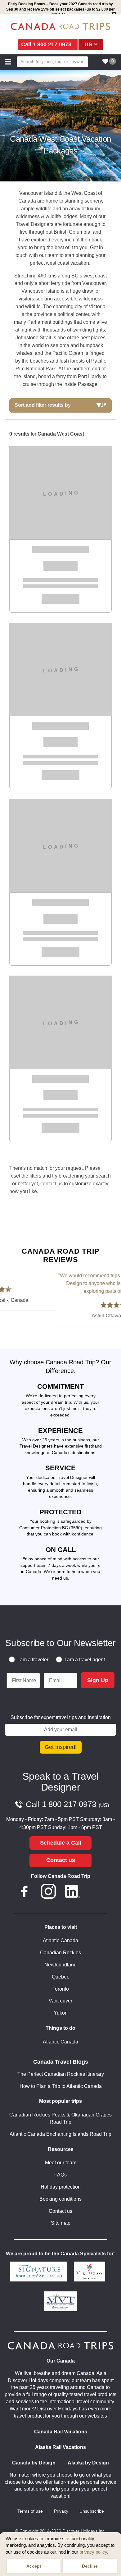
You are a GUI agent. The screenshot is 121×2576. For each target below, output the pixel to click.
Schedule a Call (61, 1843)
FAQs (60, 2175)
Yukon (61, 2013)
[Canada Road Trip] (60, 26)
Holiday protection (61, 2187)
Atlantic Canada (60, 1940)
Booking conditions (60, 2199)
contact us (52, 1184)
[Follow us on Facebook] (25, 1892)
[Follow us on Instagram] (48, 1892)
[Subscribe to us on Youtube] (96, 1892)
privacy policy (93, 2552)
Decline (90, 2566)
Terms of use (30, 2511)
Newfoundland (60, 1965)
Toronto (61, 1989)
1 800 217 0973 (52, 44)
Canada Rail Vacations (61, 2432)
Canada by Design (34, 2463)
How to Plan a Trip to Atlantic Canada (61, 2086)
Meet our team (61, 2163)
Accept (34, 2566)
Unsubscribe (92, 2511)
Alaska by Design (88, 2463)
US (88, 44)
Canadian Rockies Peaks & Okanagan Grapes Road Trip (60, 2118)
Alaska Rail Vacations (60, 2447)
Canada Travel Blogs (61, 2062)
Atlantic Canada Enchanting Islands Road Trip (60, 2134)
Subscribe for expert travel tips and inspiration (61, 1717)
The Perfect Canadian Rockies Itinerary (61, 2074)
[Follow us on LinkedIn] (73, 1892)
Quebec (60, 1977)
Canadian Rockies (60, 1953)
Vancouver (60, 2001)
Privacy (61, 2511)
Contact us (61, 1860)
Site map (61, 2223)
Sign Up (98, 1680)
